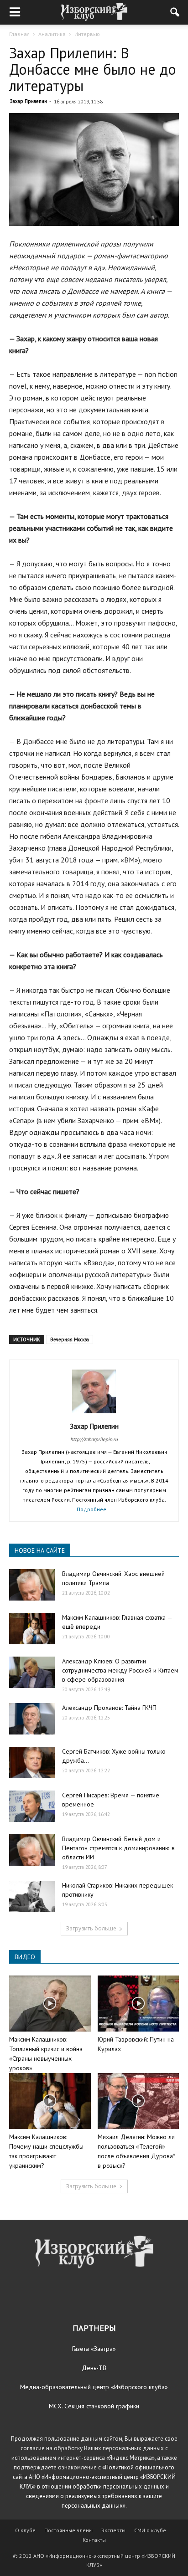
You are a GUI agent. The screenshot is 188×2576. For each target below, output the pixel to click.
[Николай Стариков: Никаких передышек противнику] (32, 1896)
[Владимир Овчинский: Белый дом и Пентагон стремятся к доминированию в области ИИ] (32, 1850)
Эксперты (113, 2530)
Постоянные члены (68, 2530)
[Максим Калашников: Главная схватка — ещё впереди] (32, 1629)
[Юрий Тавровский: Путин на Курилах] (138, 2004)
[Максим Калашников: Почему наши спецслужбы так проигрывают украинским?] (50, 2101)
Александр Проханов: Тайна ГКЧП (109, 1708)
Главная (19, 34)
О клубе (25, 2530)
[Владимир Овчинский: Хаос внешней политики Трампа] (32, 1585)
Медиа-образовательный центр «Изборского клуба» (94, 2387)
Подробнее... (94, 1509)
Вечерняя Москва (70, 1339)
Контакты (94, 2540)
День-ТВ (94, 2368)
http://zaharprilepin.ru (94, 1439)
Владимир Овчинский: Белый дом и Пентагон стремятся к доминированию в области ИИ (118, 1848)
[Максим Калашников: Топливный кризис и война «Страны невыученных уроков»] (50, 2004)
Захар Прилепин (29, 101)
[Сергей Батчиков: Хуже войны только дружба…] (32, 1763)
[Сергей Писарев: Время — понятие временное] (32, 1806)
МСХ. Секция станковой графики (94, 2406)
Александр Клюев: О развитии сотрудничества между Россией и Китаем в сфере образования (120, 1670)
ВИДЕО (25, 1957)
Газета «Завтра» (94, 2349)
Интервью (87, 34)
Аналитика (52, 34)
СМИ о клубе (150, 2530)
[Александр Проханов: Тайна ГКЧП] (32, 1719)
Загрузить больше (91, 1928)
